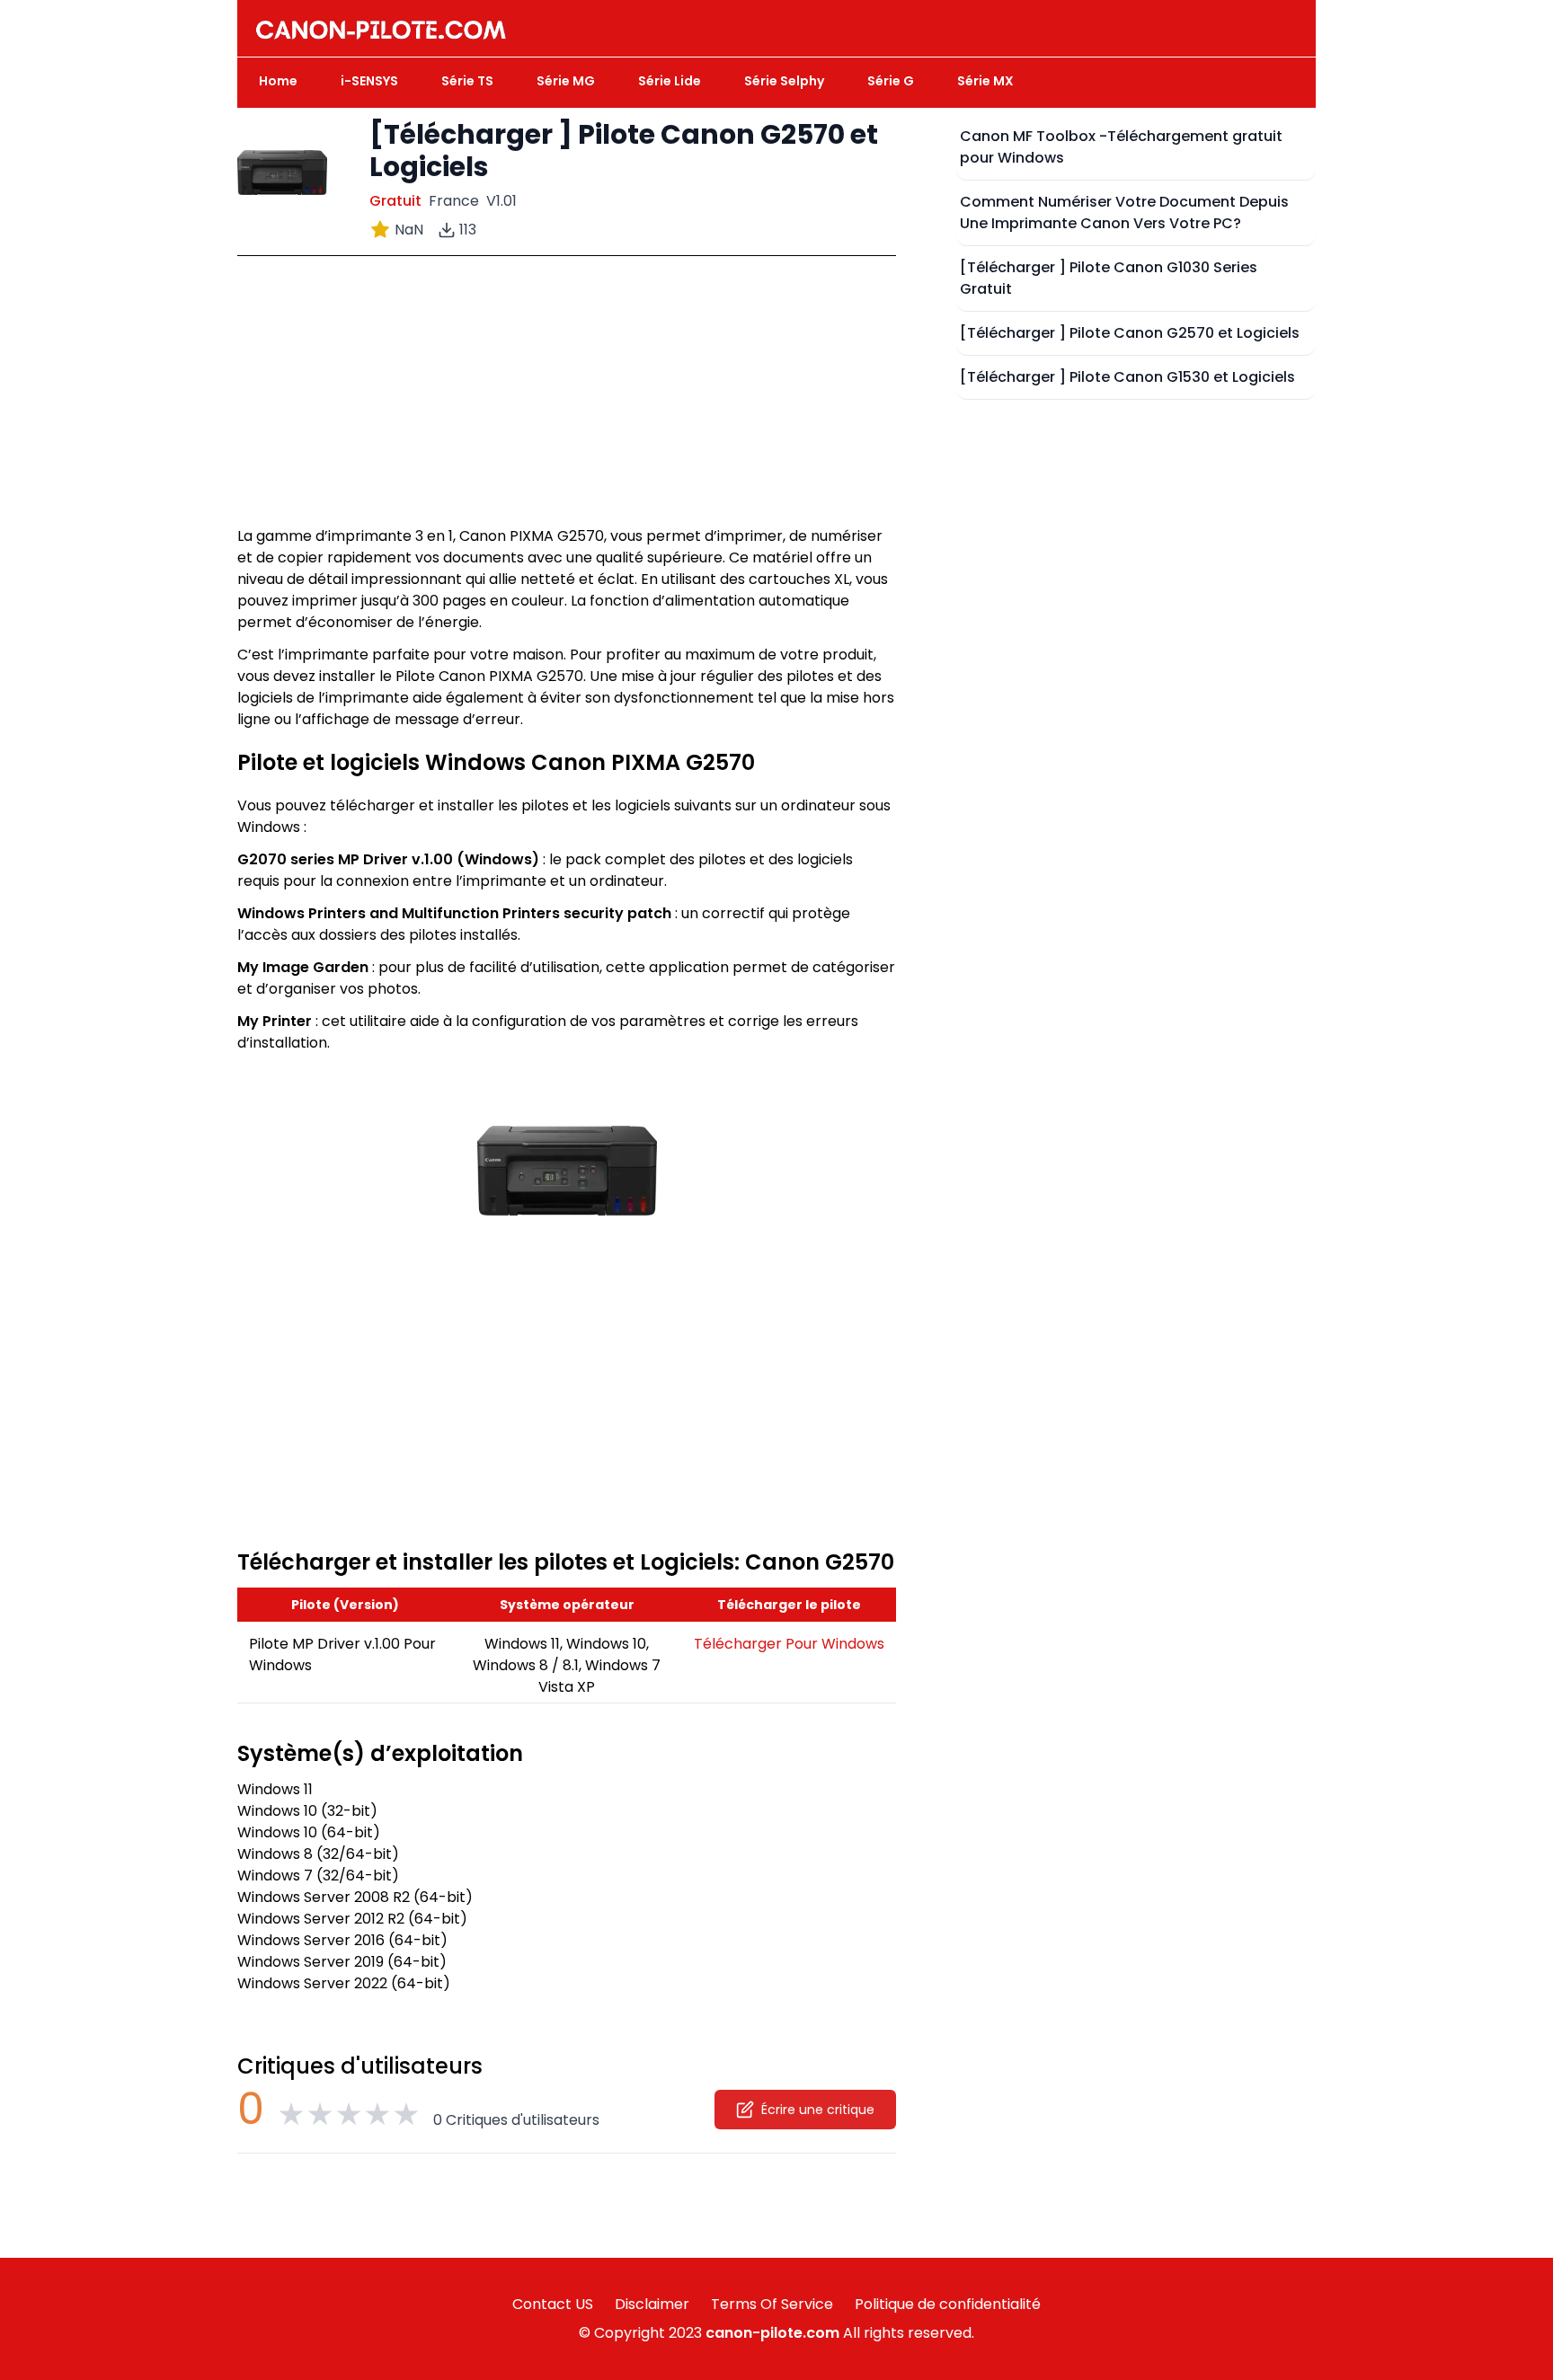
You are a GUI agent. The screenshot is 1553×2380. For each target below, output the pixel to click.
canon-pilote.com (772, 2333)
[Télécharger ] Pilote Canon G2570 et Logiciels (1130, 333)
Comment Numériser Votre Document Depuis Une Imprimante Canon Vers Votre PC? (1124, 212)
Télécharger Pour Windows (789, 1644)
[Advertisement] (567, 400)
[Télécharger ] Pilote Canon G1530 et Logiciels (1127, 377)
